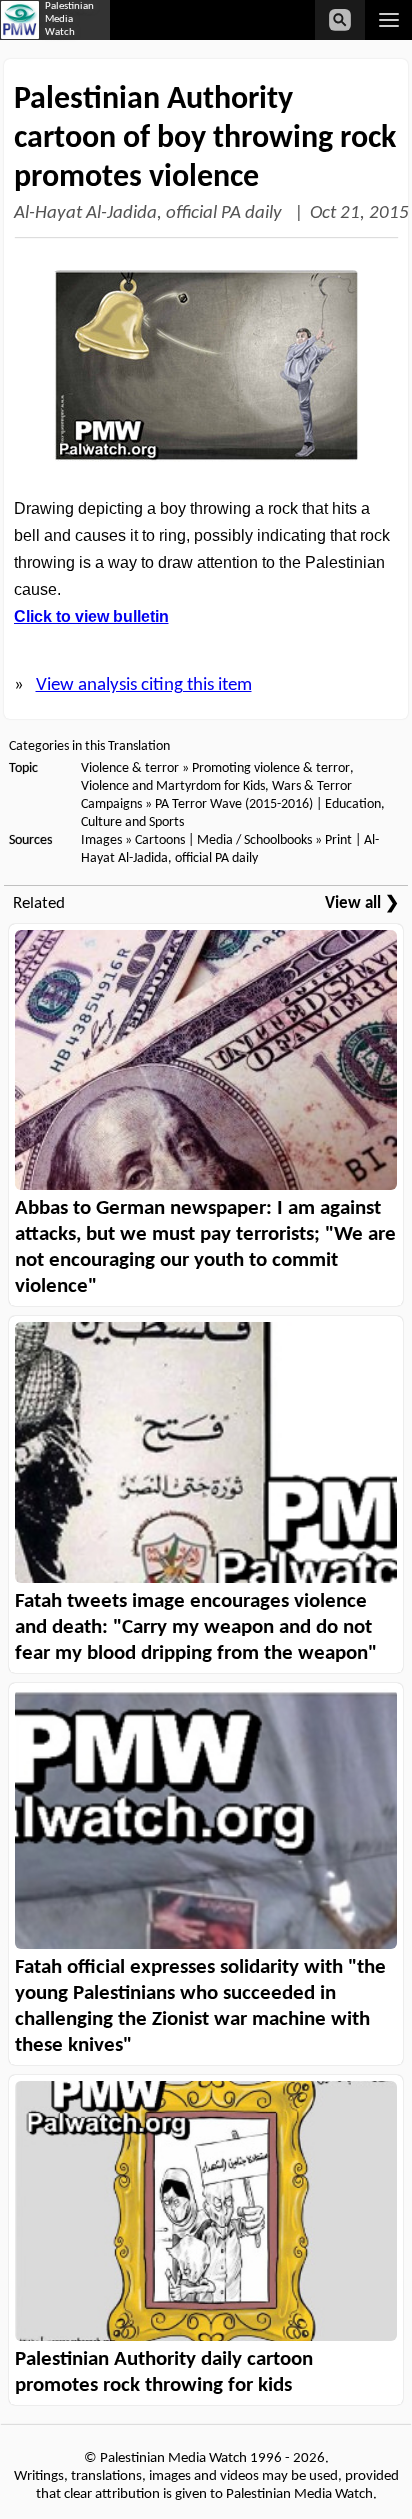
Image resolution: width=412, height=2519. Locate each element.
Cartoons (160, 840)
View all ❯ (362, 903)
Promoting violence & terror (271, 768)
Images (101, 840)
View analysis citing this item (144, 685)
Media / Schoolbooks (254, 840)
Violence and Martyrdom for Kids (173, 786)
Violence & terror (130, 768)
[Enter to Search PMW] (340, 20)
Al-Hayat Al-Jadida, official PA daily (150, 213)
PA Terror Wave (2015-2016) (234, 804)
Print (338, 840)
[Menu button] (388, 20)
